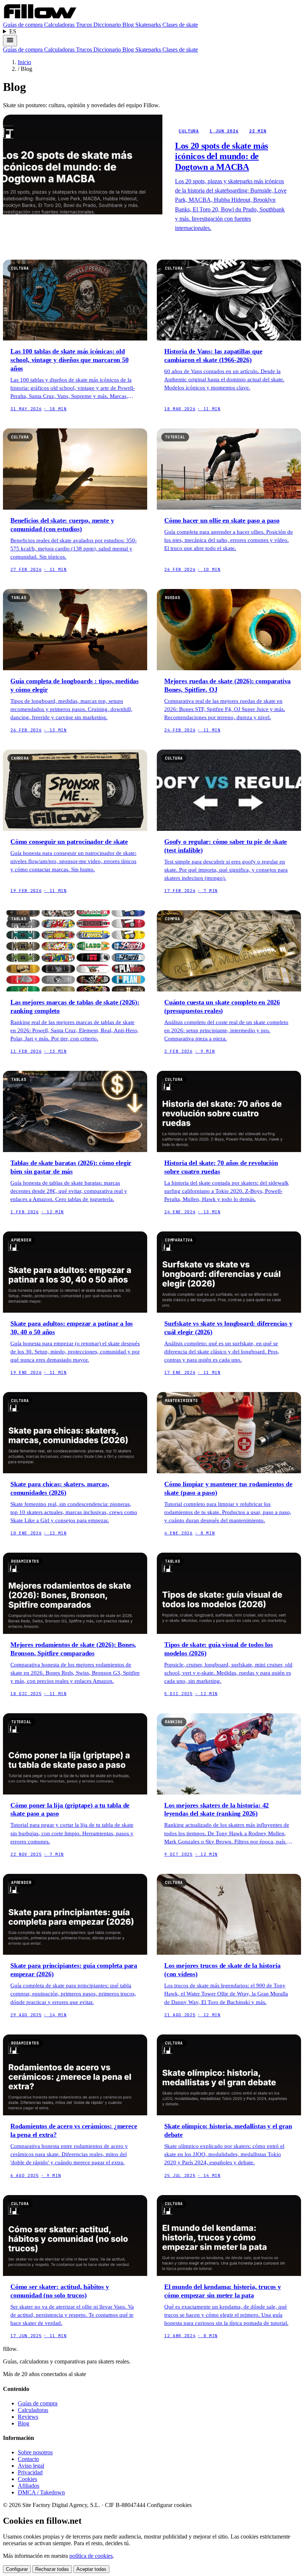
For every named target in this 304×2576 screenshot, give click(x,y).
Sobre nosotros (35, 2452)
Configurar (17, 2569)
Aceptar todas (91, 2569)
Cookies (27, 2479)
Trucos (85, 25)
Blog (129, 25)
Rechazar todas (52, 2569)
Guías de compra (24, 25)
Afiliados (29, 2486)
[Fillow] (40, 18)
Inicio (24, 62)
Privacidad (30, 2472)
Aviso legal (31, 2466)
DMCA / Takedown (41, 2492)
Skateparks (149, 25)
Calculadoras (60, 25)
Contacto (28, 2459)
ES (13, 31)
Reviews (28, 2417)
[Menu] (10, 41)
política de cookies (91, 2556)
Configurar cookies (169, 2505)
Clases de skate (180, 25)
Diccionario (108, 25)
